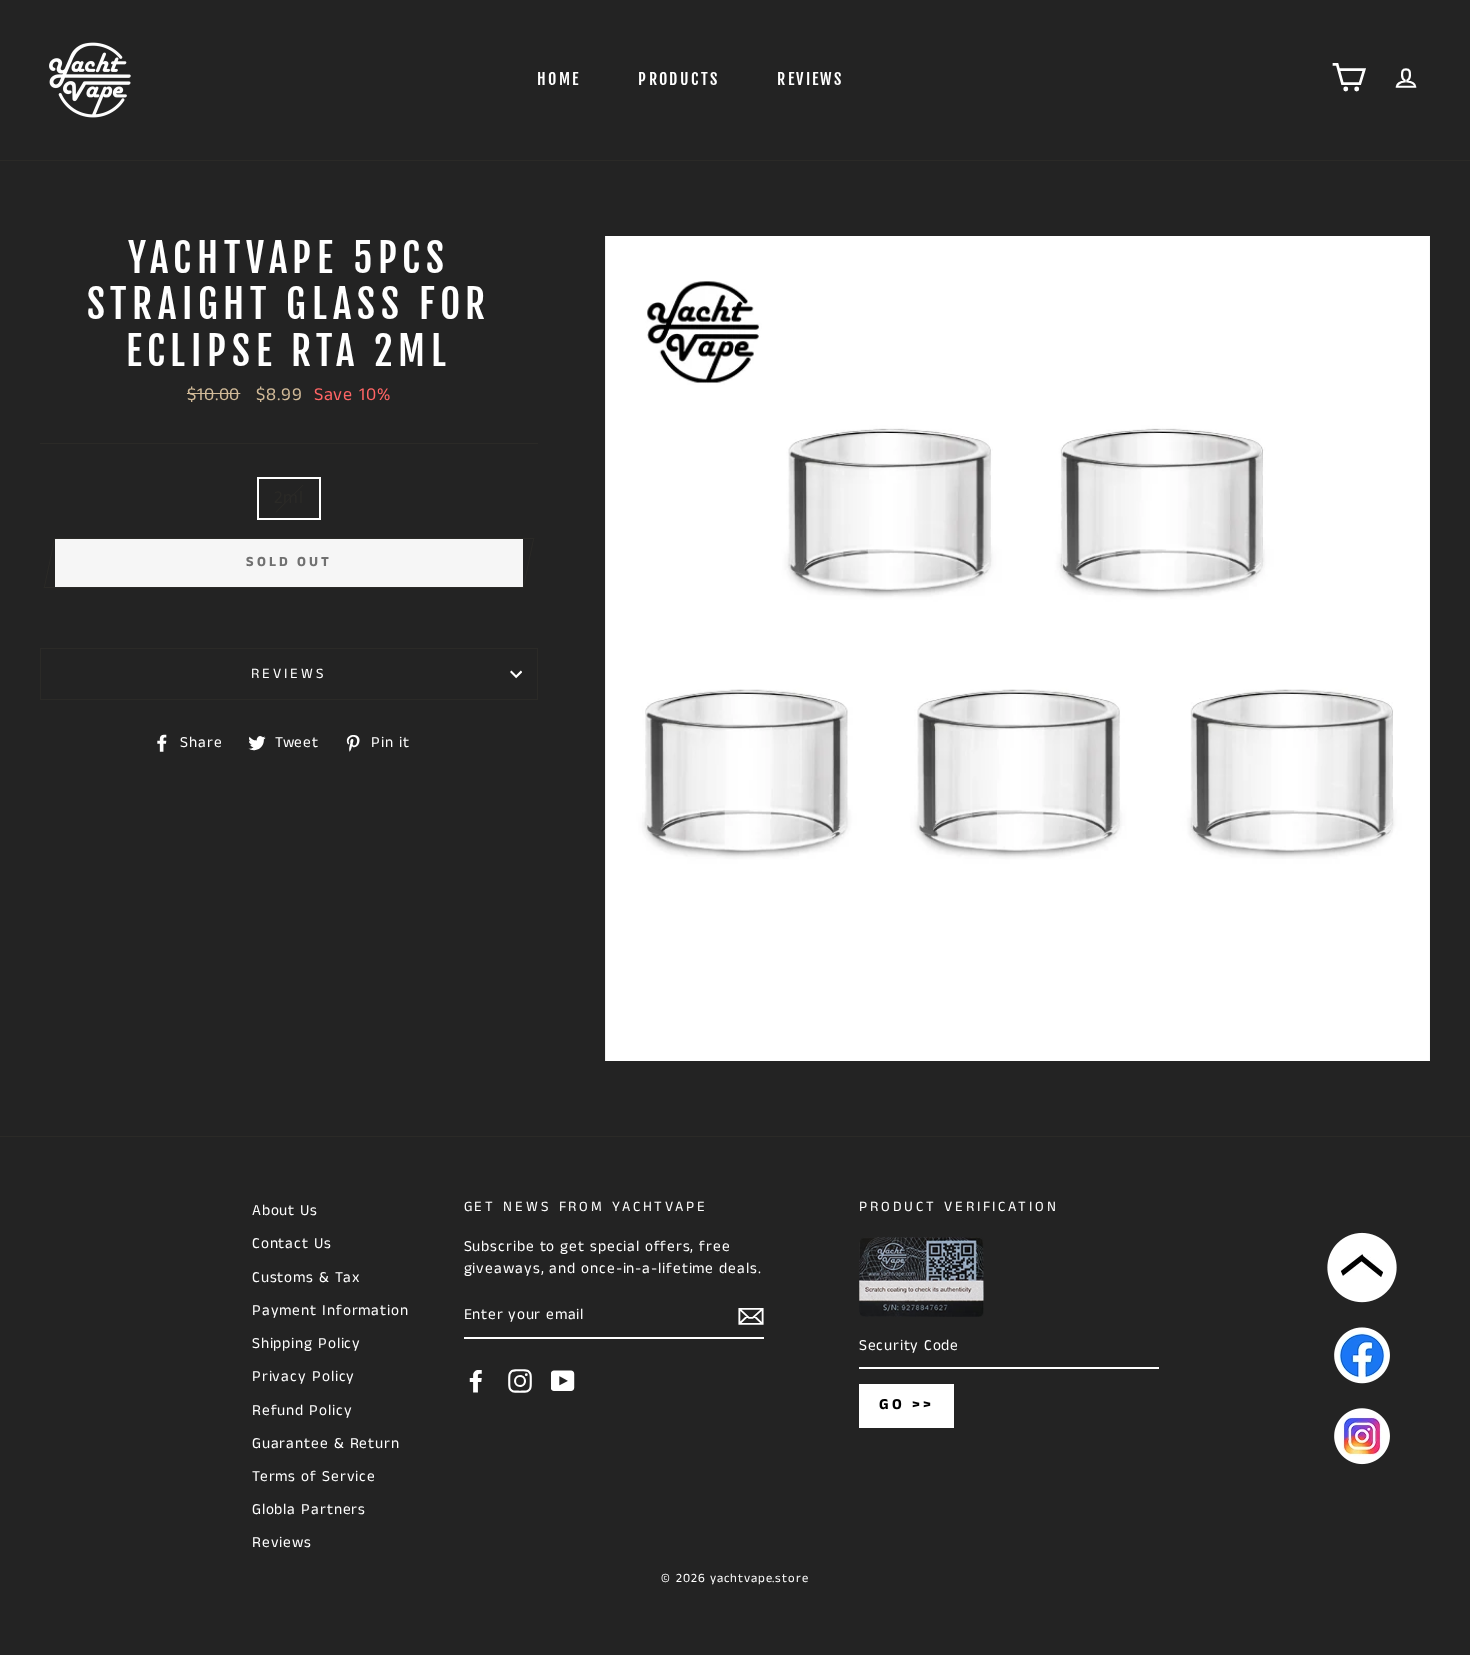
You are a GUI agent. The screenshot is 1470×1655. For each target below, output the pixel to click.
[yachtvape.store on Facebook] (476, 1381)
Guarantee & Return (326, 1444)
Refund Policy (302, 1411)
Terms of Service (314, 1477)
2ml (289, 498)
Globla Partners (309, 1510)
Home (559, 79)
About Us (285, 1211)
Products (678, 79)
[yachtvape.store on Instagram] (520, 1381)
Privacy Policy (304, 1377)
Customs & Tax (306, 1278)
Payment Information (330, 1311)
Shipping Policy (307, 1344)
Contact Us (292, 1244)
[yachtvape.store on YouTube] (563, 1381)
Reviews (810, 79)
